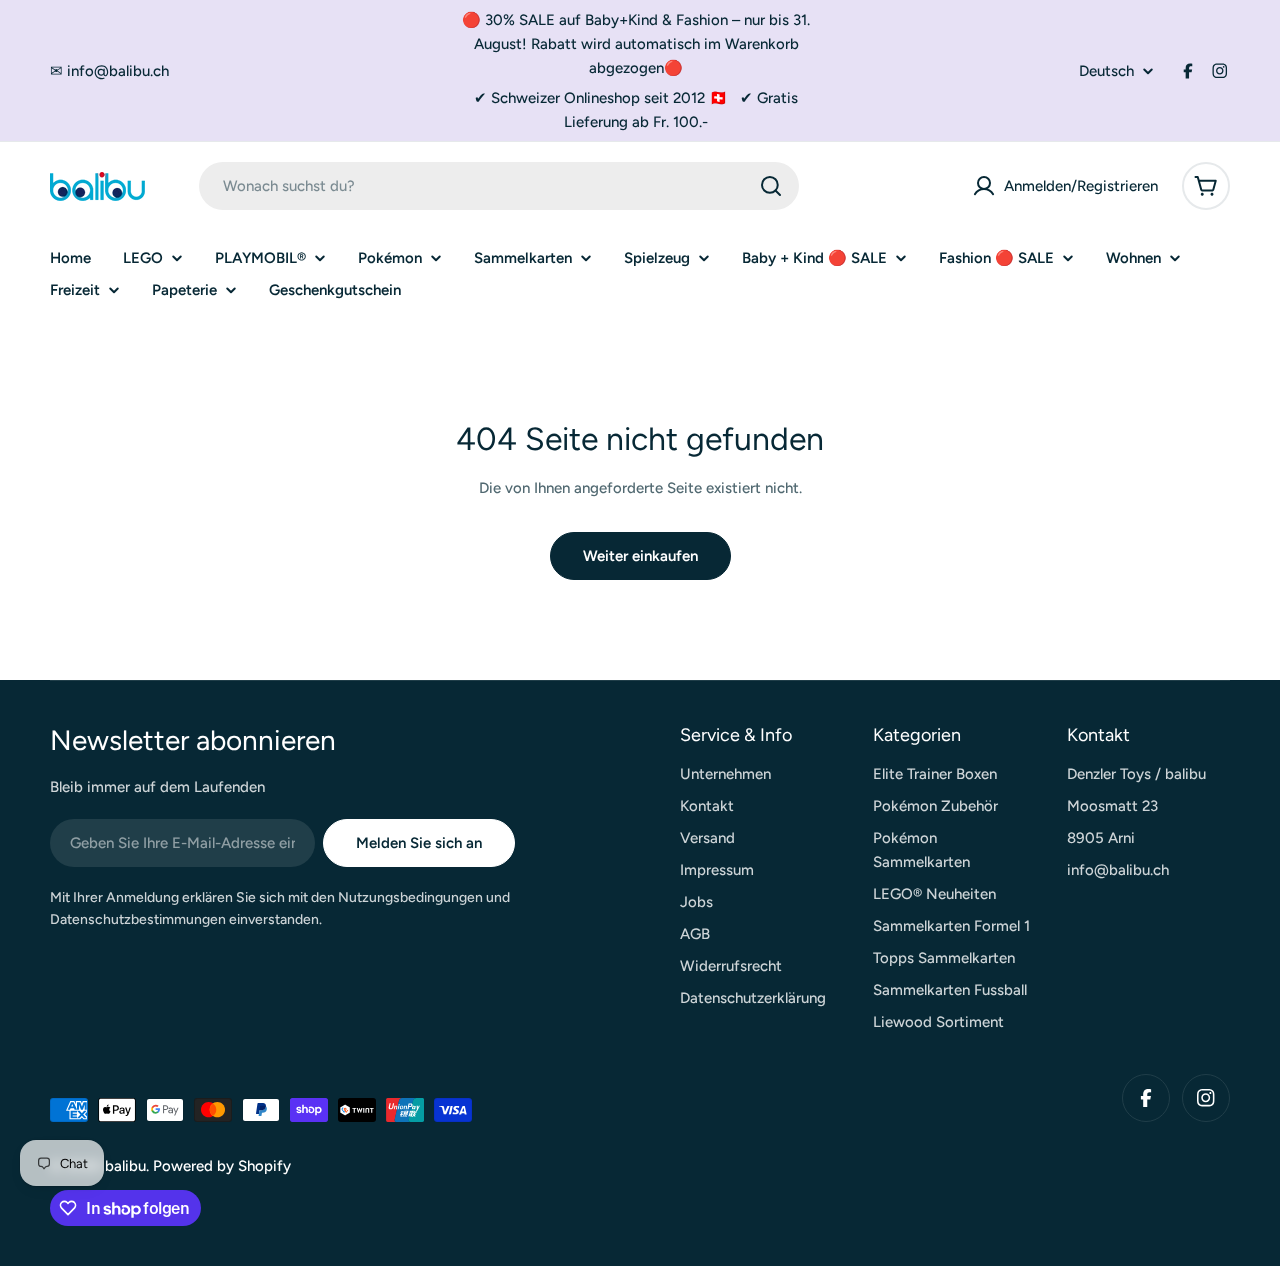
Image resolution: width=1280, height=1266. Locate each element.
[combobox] (499, 186)
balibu (125, 1166)
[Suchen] (771, 186)
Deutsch (1106, 71)
